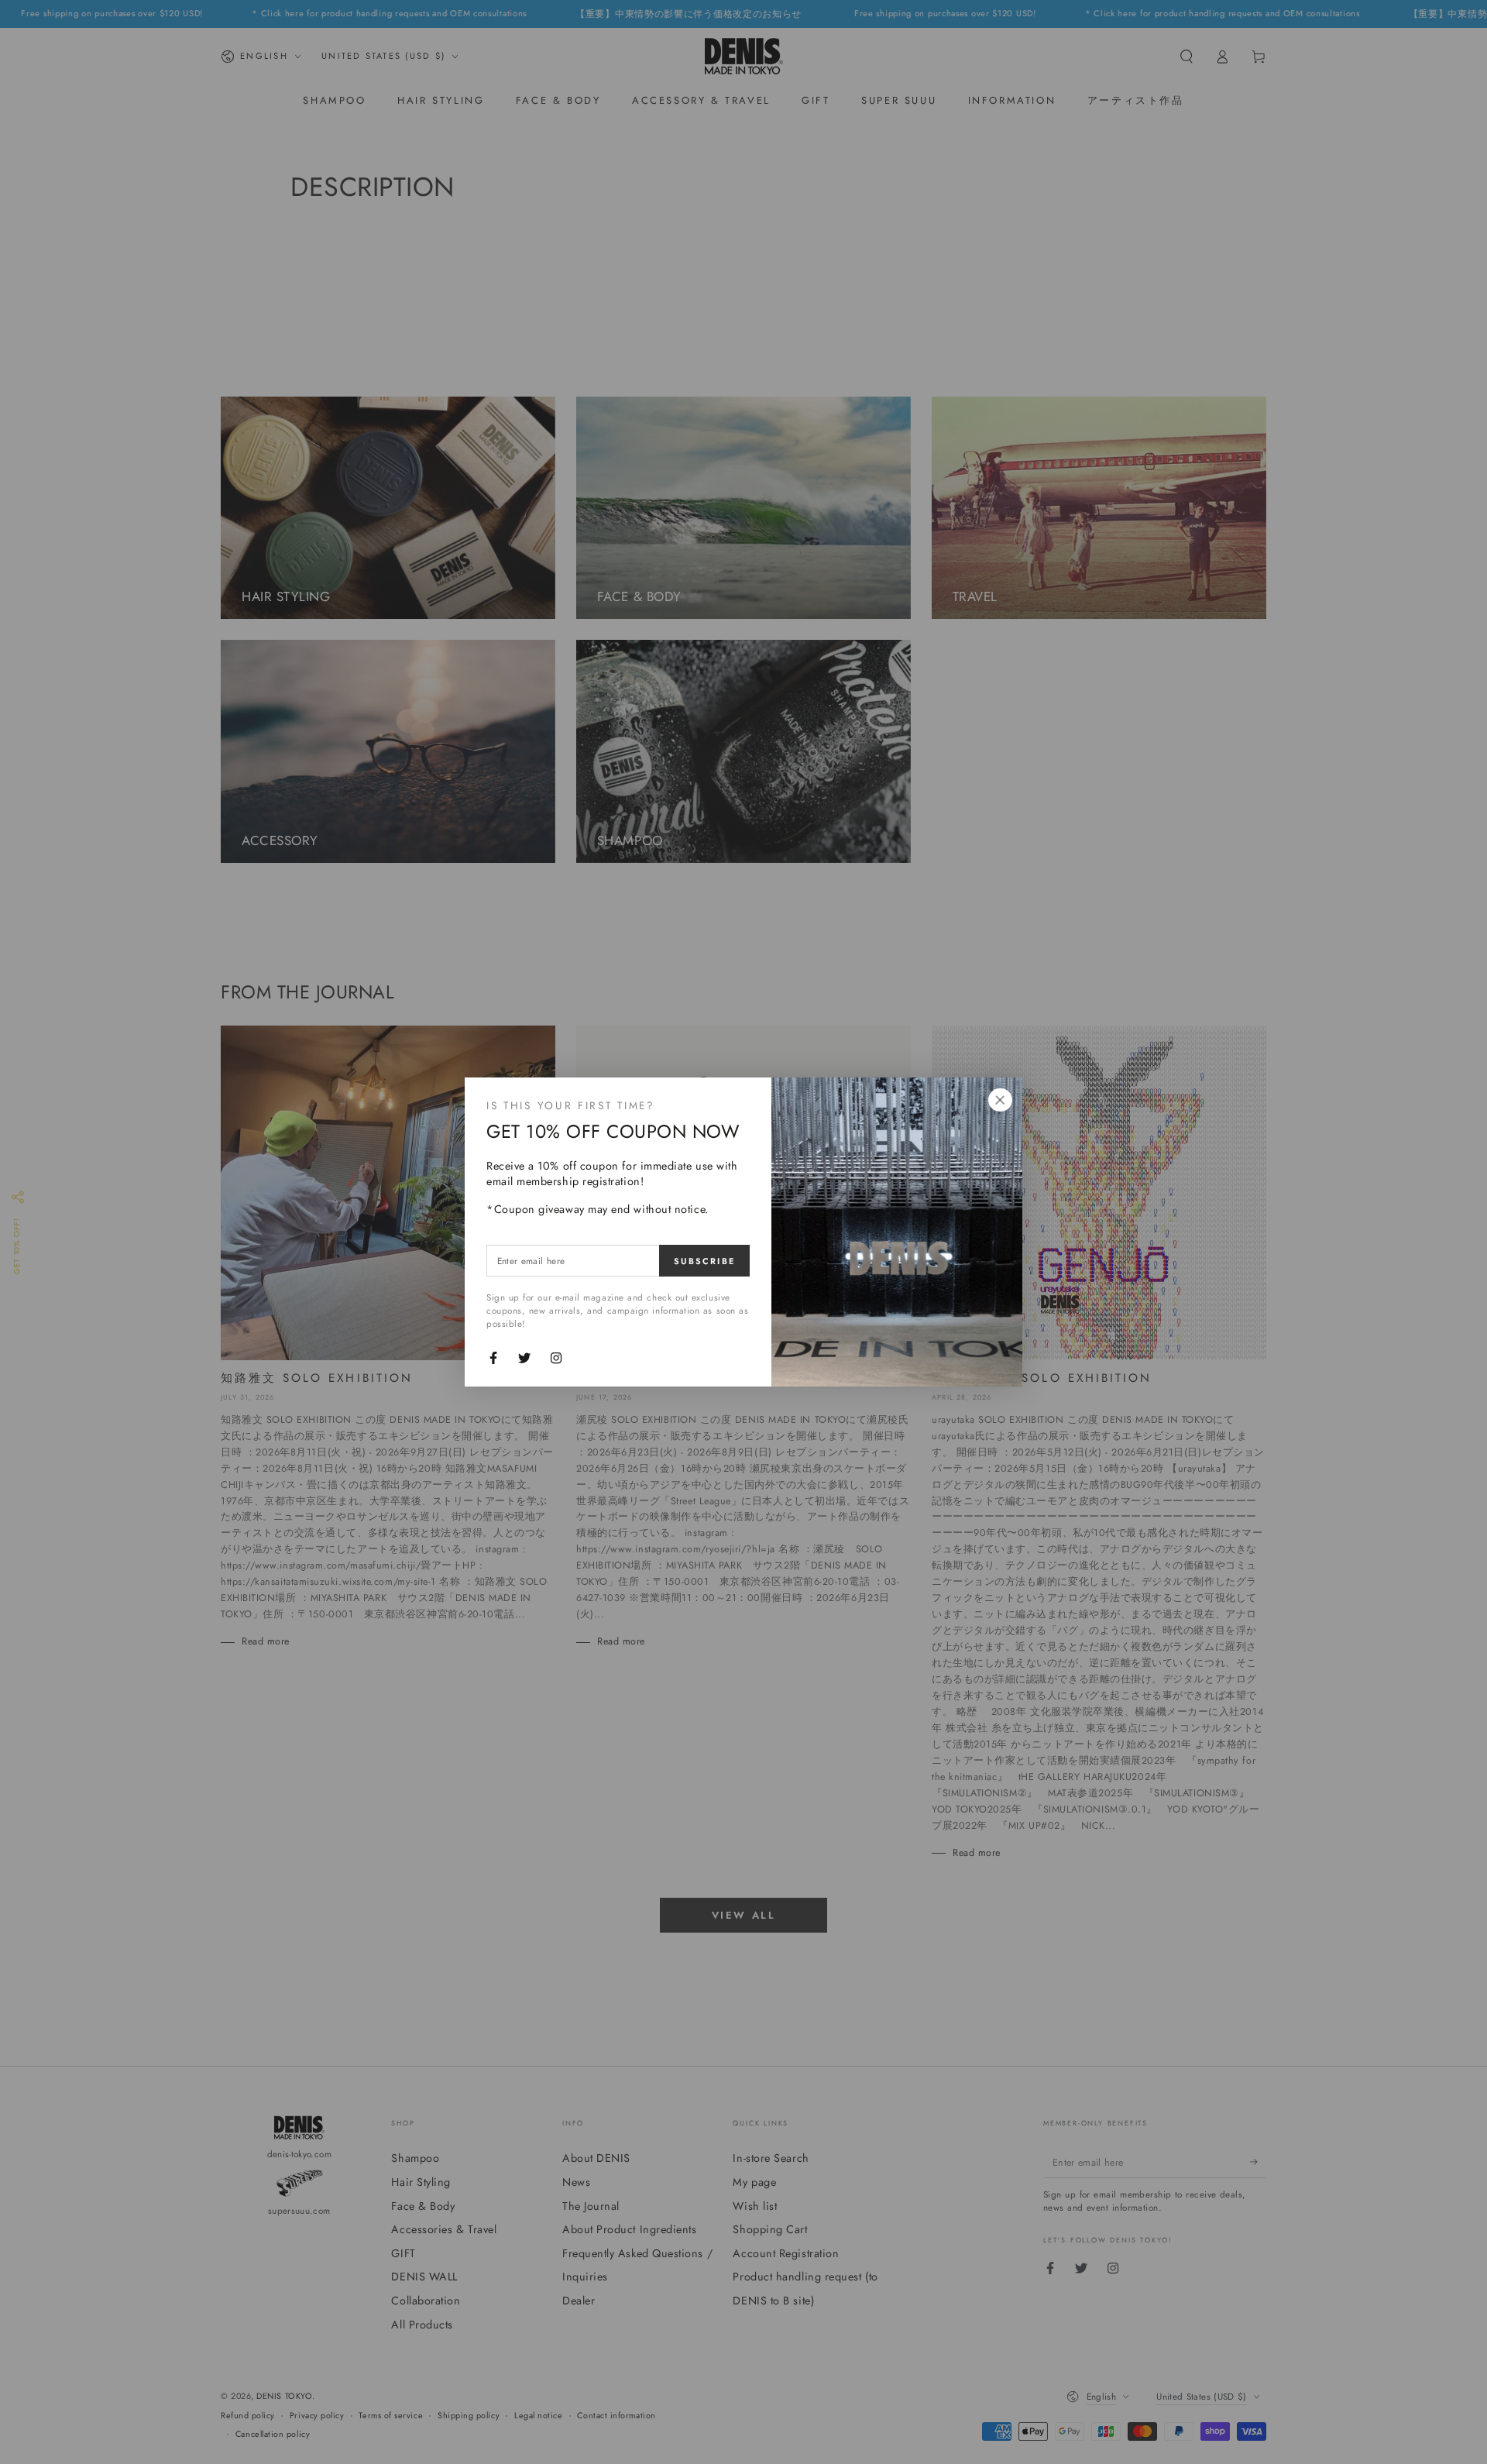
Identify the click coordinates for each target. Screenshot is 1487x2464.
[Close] (1000, 1100)
